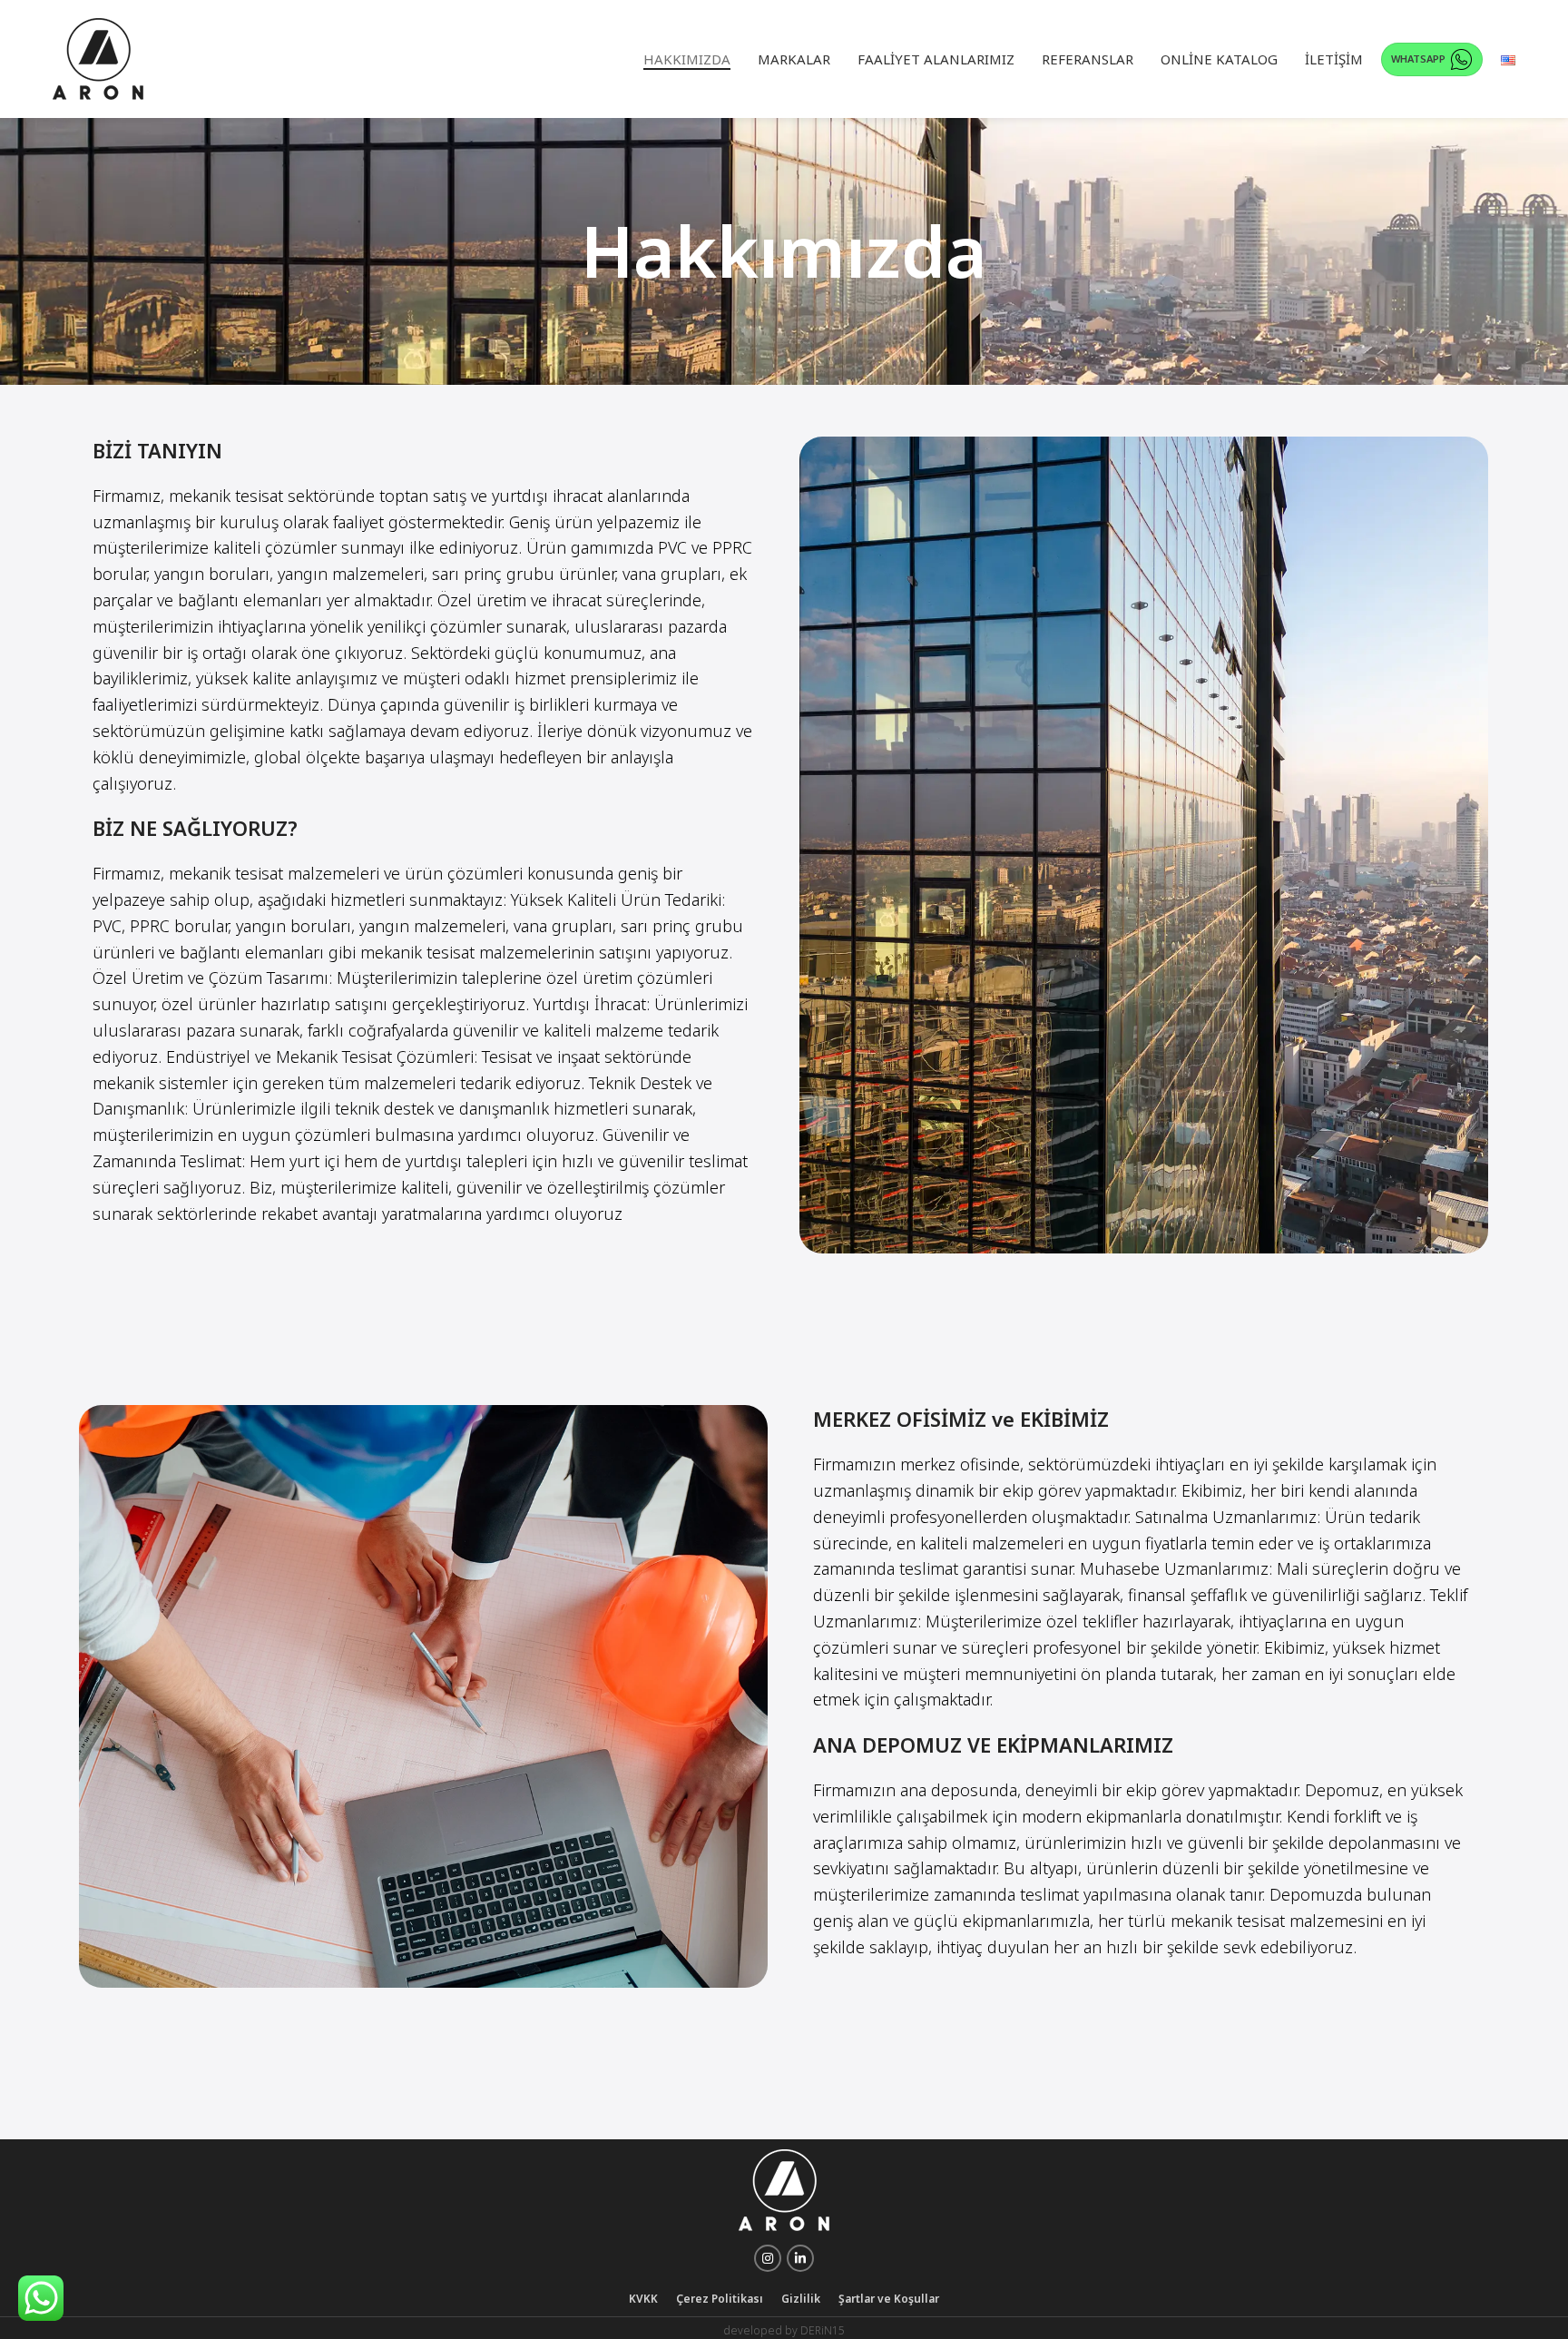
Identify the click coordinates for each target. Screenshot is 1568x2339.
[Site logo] (98, 58)
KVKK (643, 2299)
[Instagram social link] (768, 2258)
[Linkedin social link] (800, 2258)
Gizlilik (801, 2299)
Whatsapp (1418, 59)
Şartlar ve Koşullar (889, 2299)
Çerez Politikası (720, 2299)
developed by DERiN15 (784, 2330)
